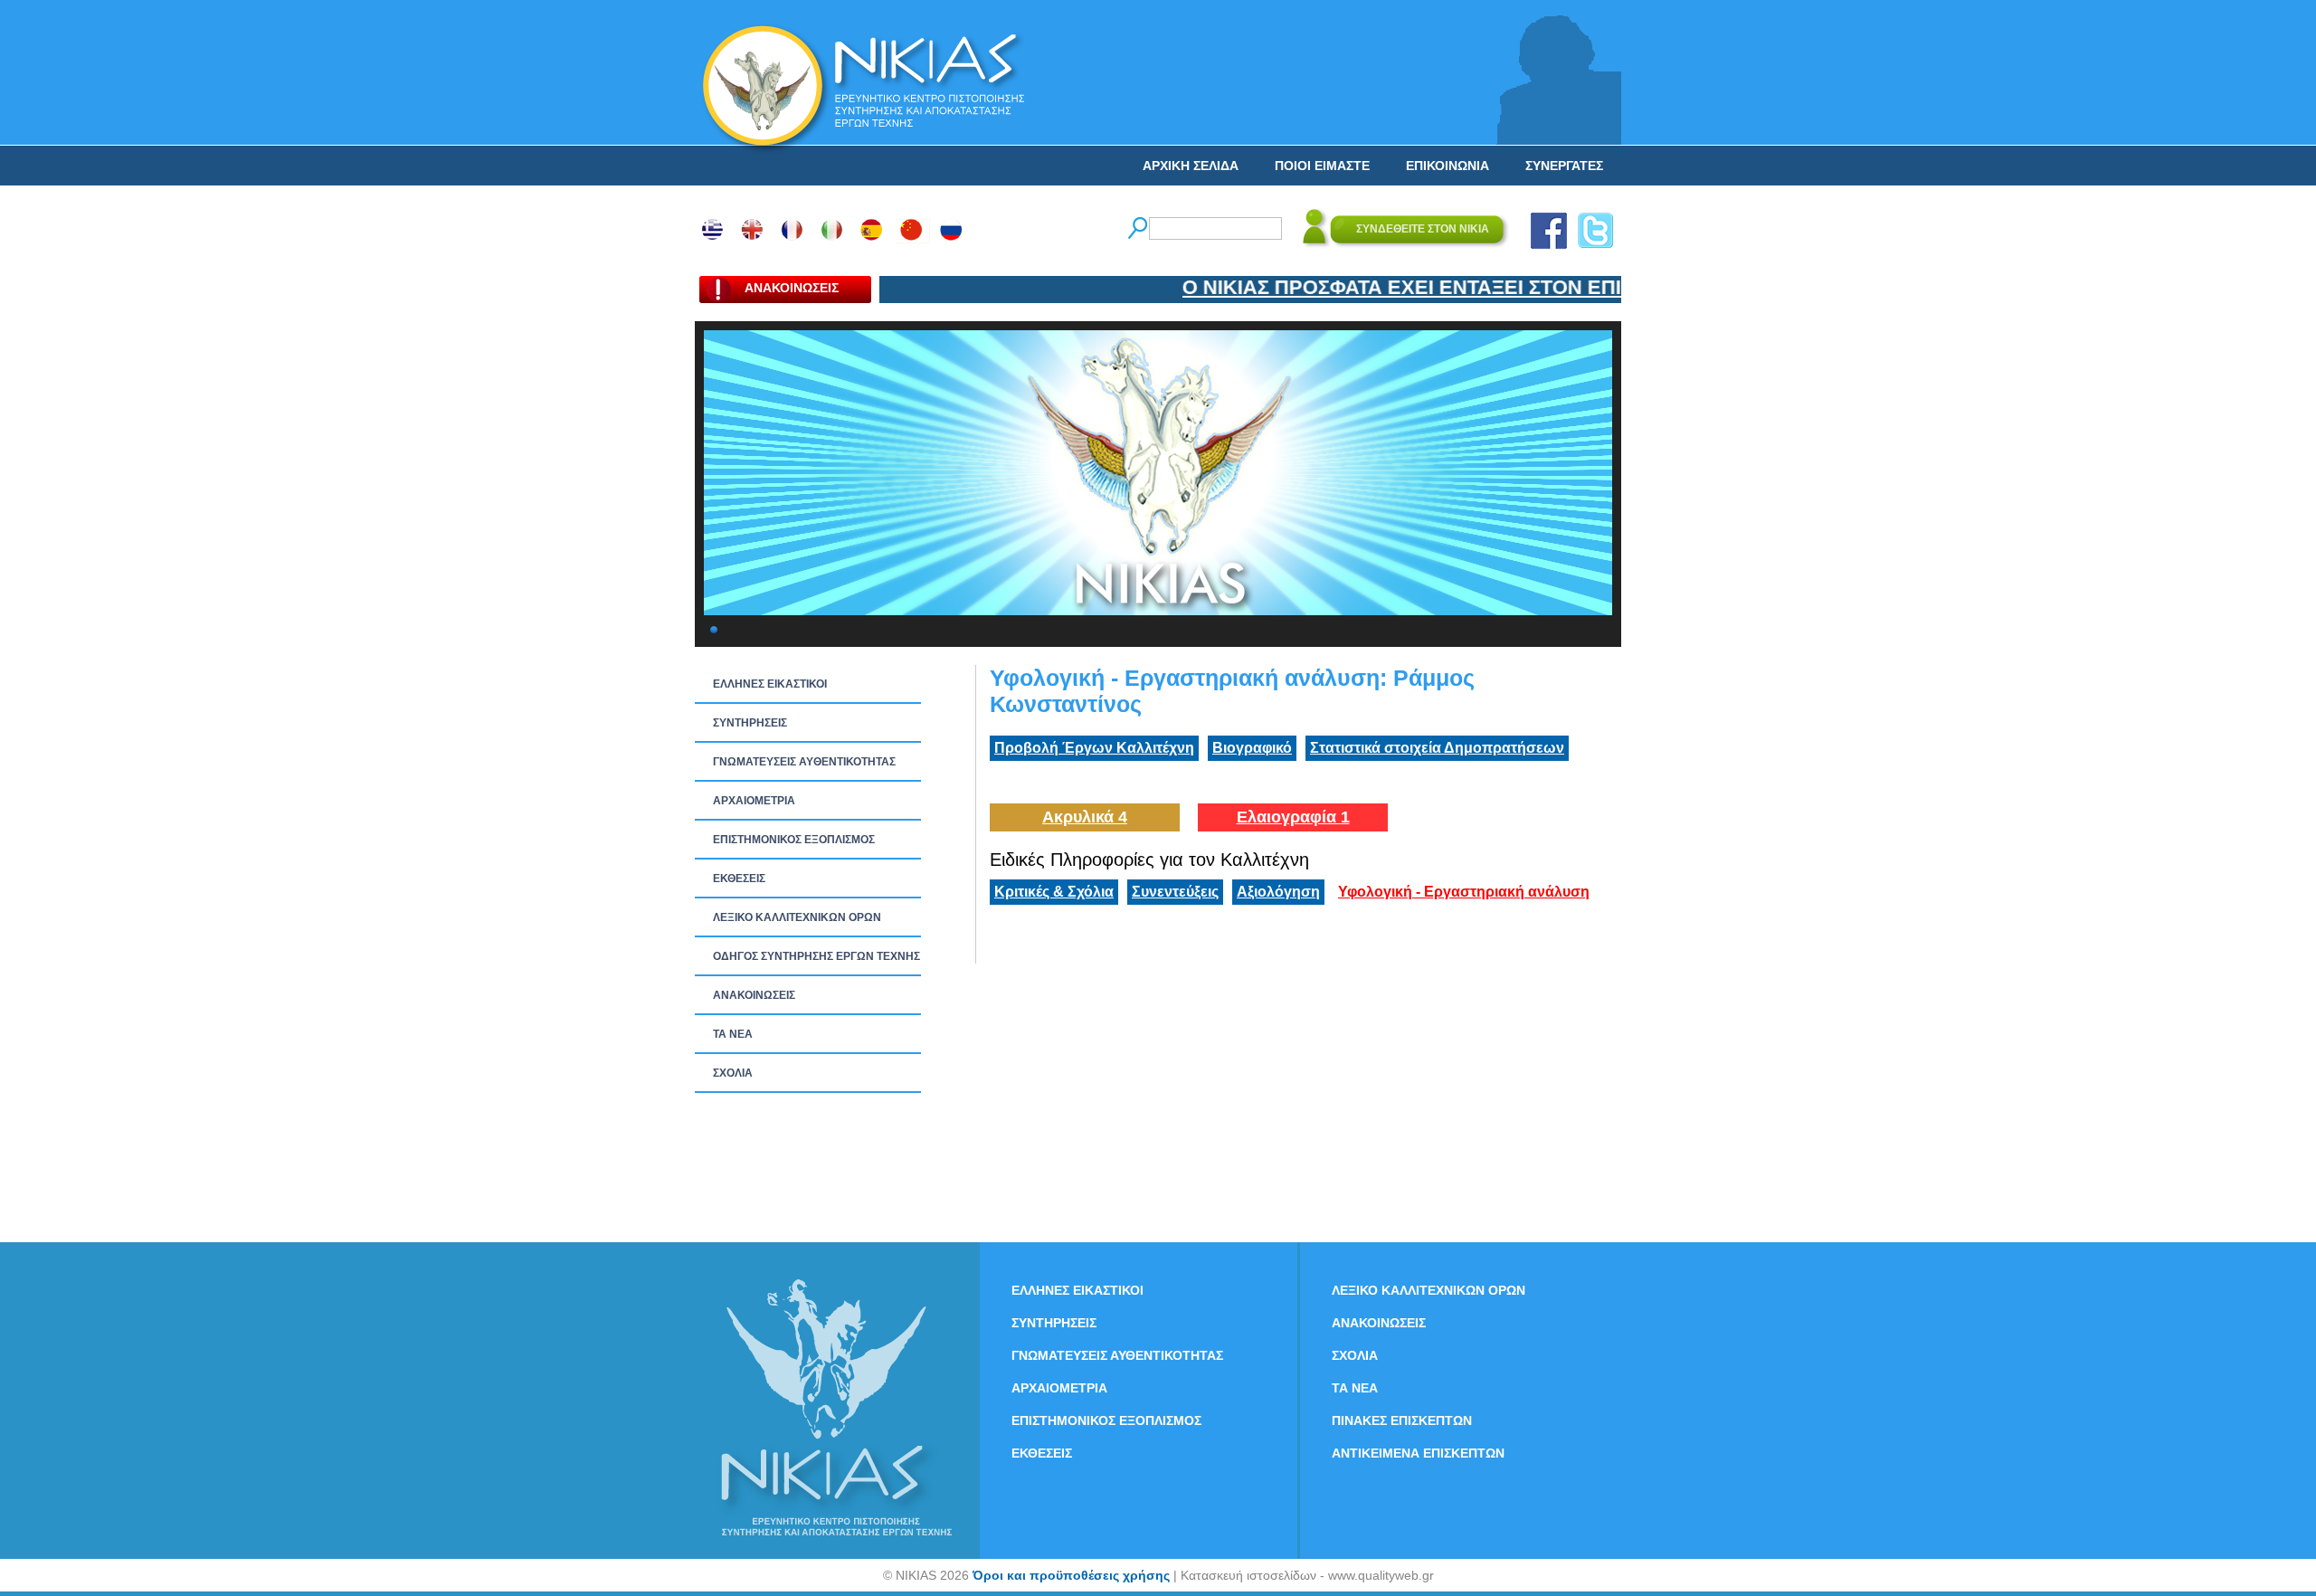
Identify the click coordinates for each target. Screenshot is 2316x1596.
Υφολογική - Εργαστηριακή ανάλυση (1464, 892)
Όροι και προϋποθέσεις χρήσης (1071, 1575)
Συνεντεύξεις (1175, 892)
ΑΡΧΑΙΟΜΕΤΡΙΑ (754, 801)
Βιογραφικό (1252, 748)
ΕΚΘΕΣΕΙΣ (739, 879)
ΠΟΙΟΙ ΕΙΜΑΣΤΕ (1322, 166)
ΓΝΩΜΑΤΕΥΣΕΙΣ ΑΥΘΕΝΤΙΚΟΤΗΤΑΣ (804, 762)
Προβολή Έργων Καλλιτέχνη (1094, 748)
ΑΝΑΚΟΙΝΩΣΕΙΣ (754, 995)
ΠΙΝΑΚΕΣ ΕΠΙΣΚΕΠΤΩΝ (1402, 1420)
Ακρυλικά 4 (1085, 817)
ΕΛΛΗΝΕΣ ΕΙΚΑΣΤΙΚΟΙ (770, 684)
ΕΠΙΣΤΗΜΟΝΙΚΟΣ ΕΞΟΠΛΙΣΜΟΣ (794, 840)
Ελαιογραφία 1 (1293, 817)
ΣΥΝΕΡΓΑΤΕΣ (1564, 166)
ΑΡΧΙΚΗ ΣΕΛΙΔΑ (1191, 166)
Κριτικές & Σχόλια (1054, 892)
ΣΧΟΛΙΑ (733, 1073)
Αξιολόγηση (1278, 892)
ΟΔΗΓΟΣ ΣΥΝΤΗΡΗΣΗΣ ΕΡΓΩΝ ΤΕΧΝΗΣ (816, 956)
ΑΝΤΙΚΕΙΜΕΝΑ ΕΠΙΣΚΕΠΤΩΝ (1418, 1453)
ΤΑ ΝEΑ (733, 1034)
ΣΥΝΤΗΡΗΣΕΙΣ (750, 723)
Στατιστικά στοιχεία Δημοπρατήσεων (1437, 748)
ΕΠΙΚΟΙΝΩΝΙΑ (1447, 166)
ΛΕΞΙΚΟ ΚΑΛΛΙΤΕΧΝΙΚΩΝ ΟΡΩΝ (797, 917)
